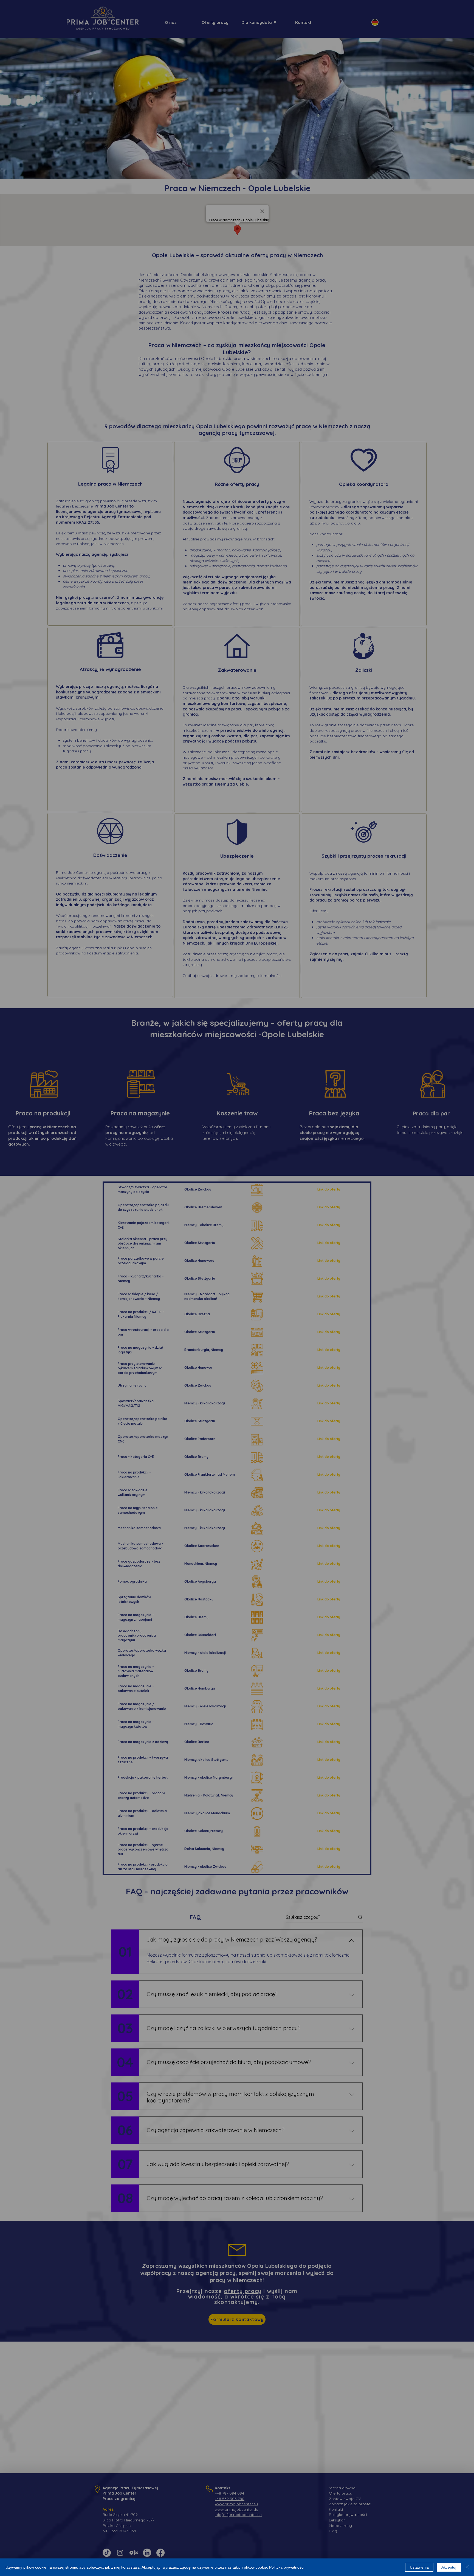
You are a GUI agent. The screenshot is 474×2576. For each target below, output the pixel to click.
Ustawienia (419, 2567)
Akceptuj (449, 2567)
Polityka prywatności (287, 2567)
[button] (204, 1256)
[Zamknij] (467, 2567)
